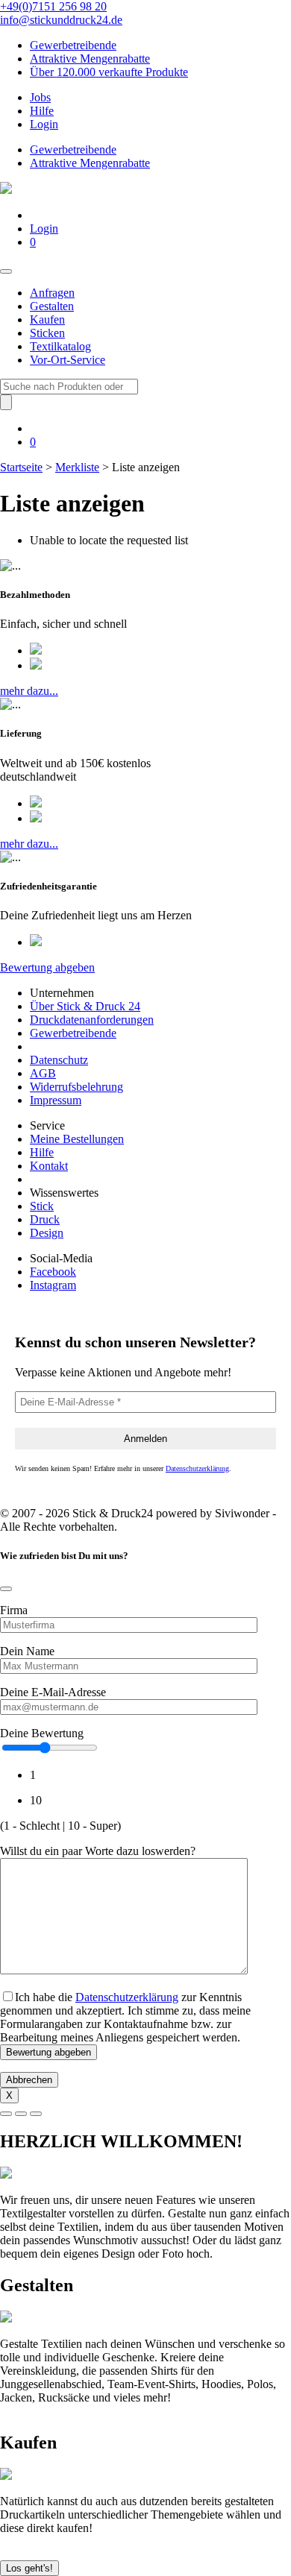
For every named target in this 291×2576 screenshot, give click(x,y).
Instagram (53, 1285)
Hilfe (42, 111)
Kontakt (49, 1166)
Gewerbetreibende (73, 45)
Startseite (21, 467)
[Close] (6, 1589)
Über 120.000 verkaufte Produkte (109, 72)
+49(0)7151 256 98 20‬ (53, 6)
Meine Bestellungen (77, 1139)
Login (44, 124)
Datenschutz (59, 1060)
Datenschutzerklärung (197, 1468)
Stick (42, 1206)
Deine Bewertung (42, 1733)
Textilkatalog (60, 346)
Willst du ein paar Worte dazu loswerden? (98, 1851)
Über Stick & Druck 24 (85, 1006)
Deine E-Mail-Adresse (53, 1692)
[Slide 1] (6, 2114)
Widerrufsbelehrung (76, 1087)
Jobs (40, 97)
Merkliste (77, 467)
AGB (43, 1073)
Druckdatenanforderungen (92, 1020)
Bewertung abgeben (47, 967)
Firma (14, 1610)
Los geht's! (29, 2568)
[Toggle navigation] (6, 271)
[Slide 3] (36, 2114)
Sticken (47, 333)
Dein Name (27, 1651)
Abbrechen (29, 2080)
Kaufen (47, 319)
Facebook (53, 1272)
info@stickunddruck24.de (61, 20)
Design (47, 1233)
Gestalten (52, 306)
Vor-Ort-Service (68, 360)
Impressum (56, 1100)
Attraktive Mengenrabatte (90, 59)
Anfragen (52, 293)
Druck (45, 1219)
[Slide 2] (21, 2114)
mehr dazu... (29, 691)
